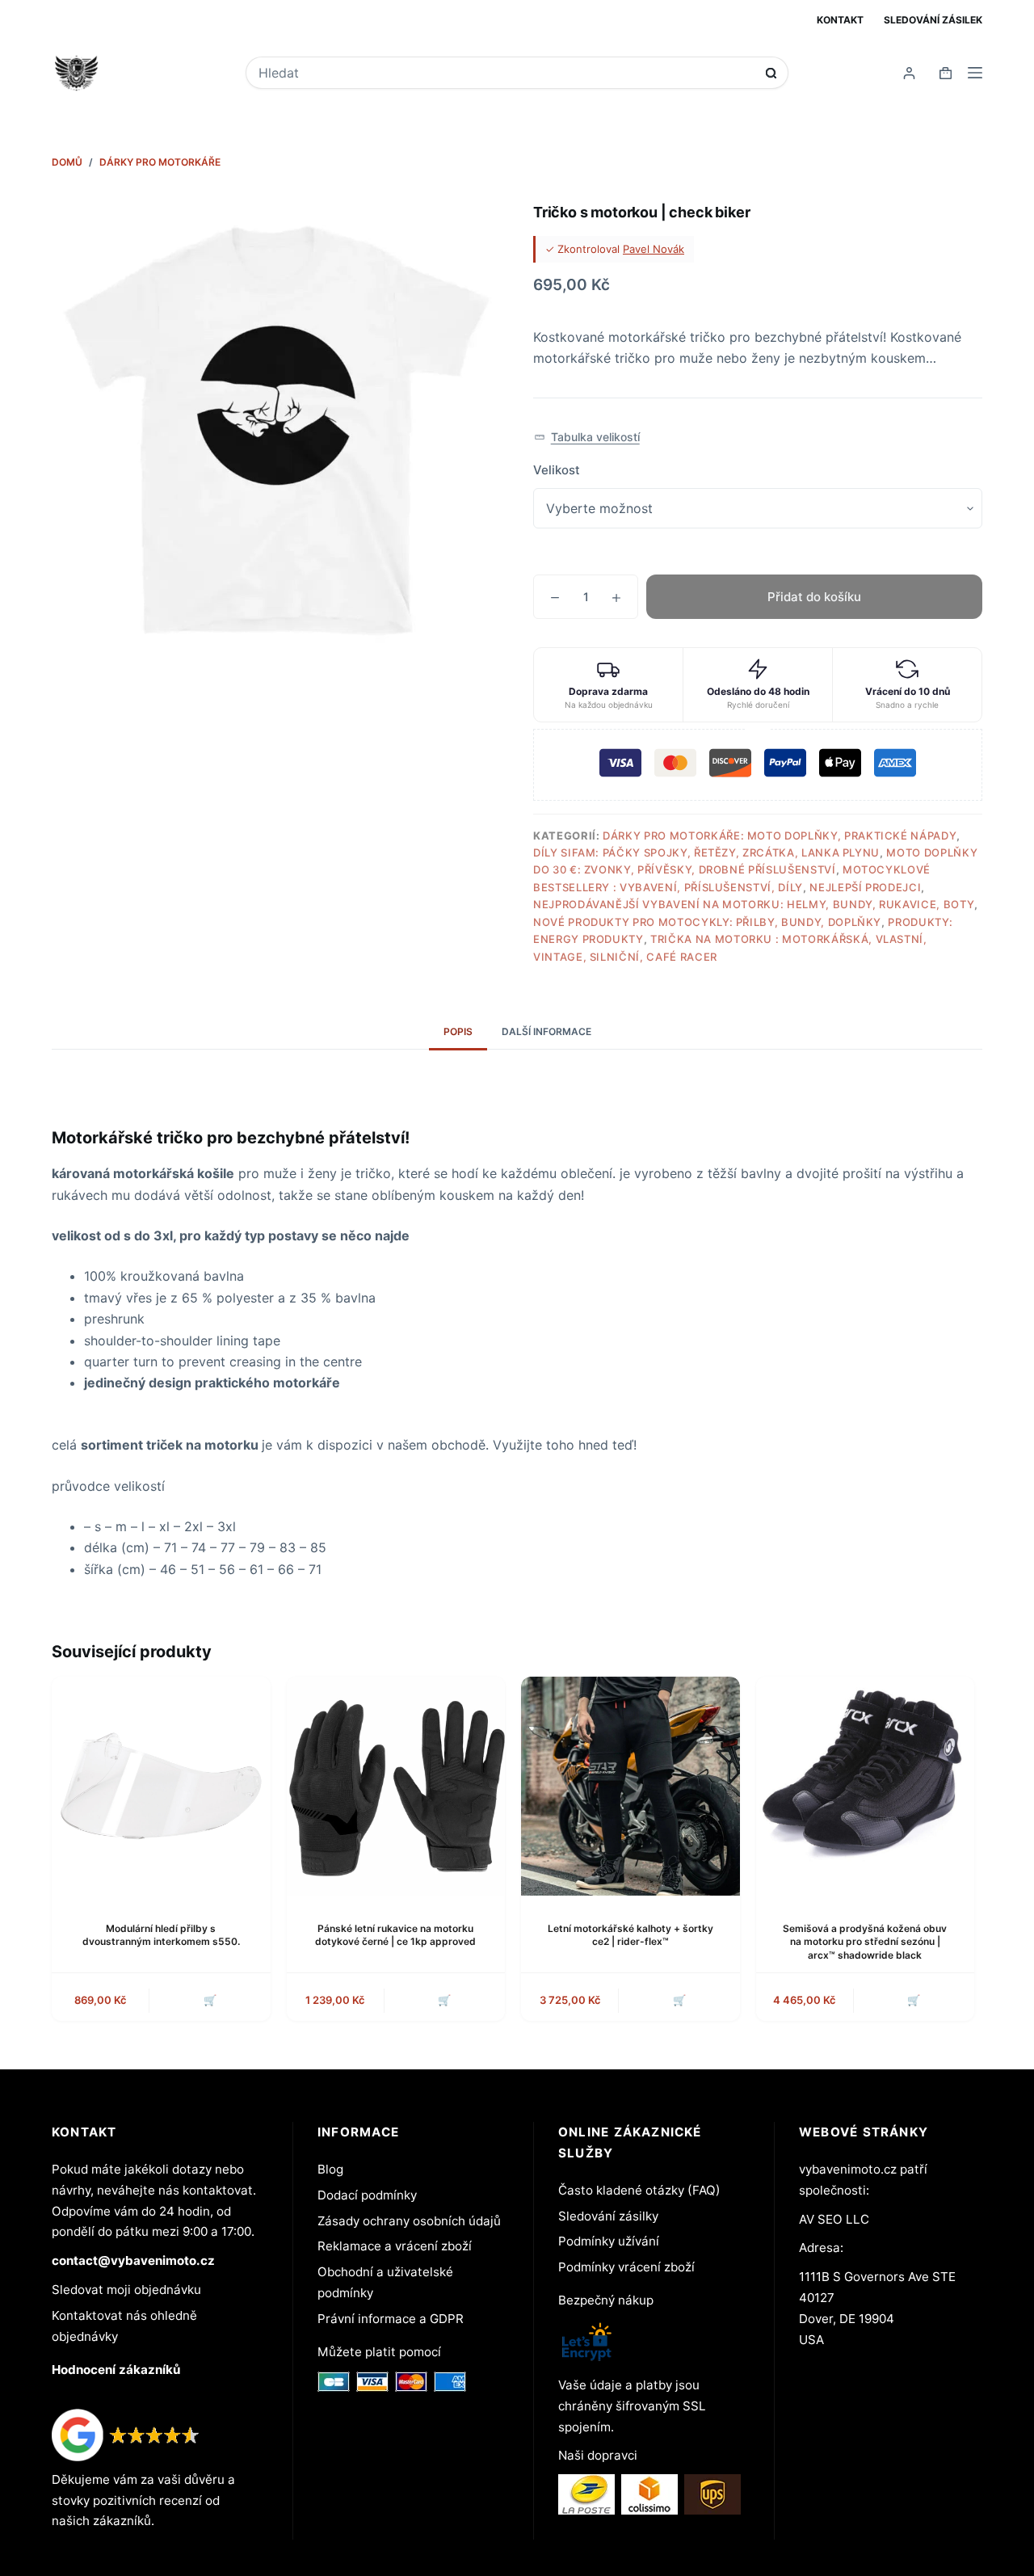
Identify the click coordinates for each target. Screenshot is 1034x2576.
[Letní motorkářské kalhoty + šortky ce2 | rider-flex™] (630, 1786)
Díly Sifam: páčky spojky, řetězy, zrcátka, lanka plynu (706, 852)
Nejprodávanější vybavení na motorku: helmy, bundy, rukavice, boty (754, 904)
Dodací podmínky (367, 2195)
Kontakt (840, 20)
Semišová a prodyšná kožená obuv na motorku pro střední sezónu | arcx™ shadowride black (865, 1942)
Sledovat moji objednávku (126, 2290)
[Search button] (771, 73)
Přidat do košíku (814, 597)
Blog (330, 2169)
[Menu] (975, 73)
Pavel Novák (654, 249)
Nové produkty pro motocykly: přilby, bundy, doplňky (707, 922)
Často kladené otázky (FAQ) (639, 2190)
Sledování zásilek (933, 20)
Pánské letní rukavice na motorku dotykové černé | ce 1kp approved (395, 1935)
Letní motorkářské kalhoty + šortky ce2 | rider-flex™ (630, 1935)
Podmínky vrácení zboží (626, 2267)
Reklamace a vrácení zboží (395, 2246)
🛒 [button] (210, 2000)
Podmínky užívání (609, 2241)
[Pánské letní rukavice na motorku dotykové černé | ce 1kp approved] (396, 1786)
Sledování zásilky (608, 2216)
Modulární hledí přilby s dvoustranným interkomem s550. (161, 1935)
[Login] (909, 73)
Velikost (557, 470)
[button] (587, 438)
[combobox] (506, 73)
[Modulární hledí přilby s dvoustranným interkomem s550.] (161, 1786)
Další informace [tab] (546, 1031)
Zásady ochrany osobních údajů (409, 2221)
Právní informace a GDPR (391, 2319)
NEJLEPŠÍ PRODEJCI (865, 887)
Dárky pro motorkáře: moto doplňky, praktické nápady (780, 836)
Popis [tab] (458, 1031)
